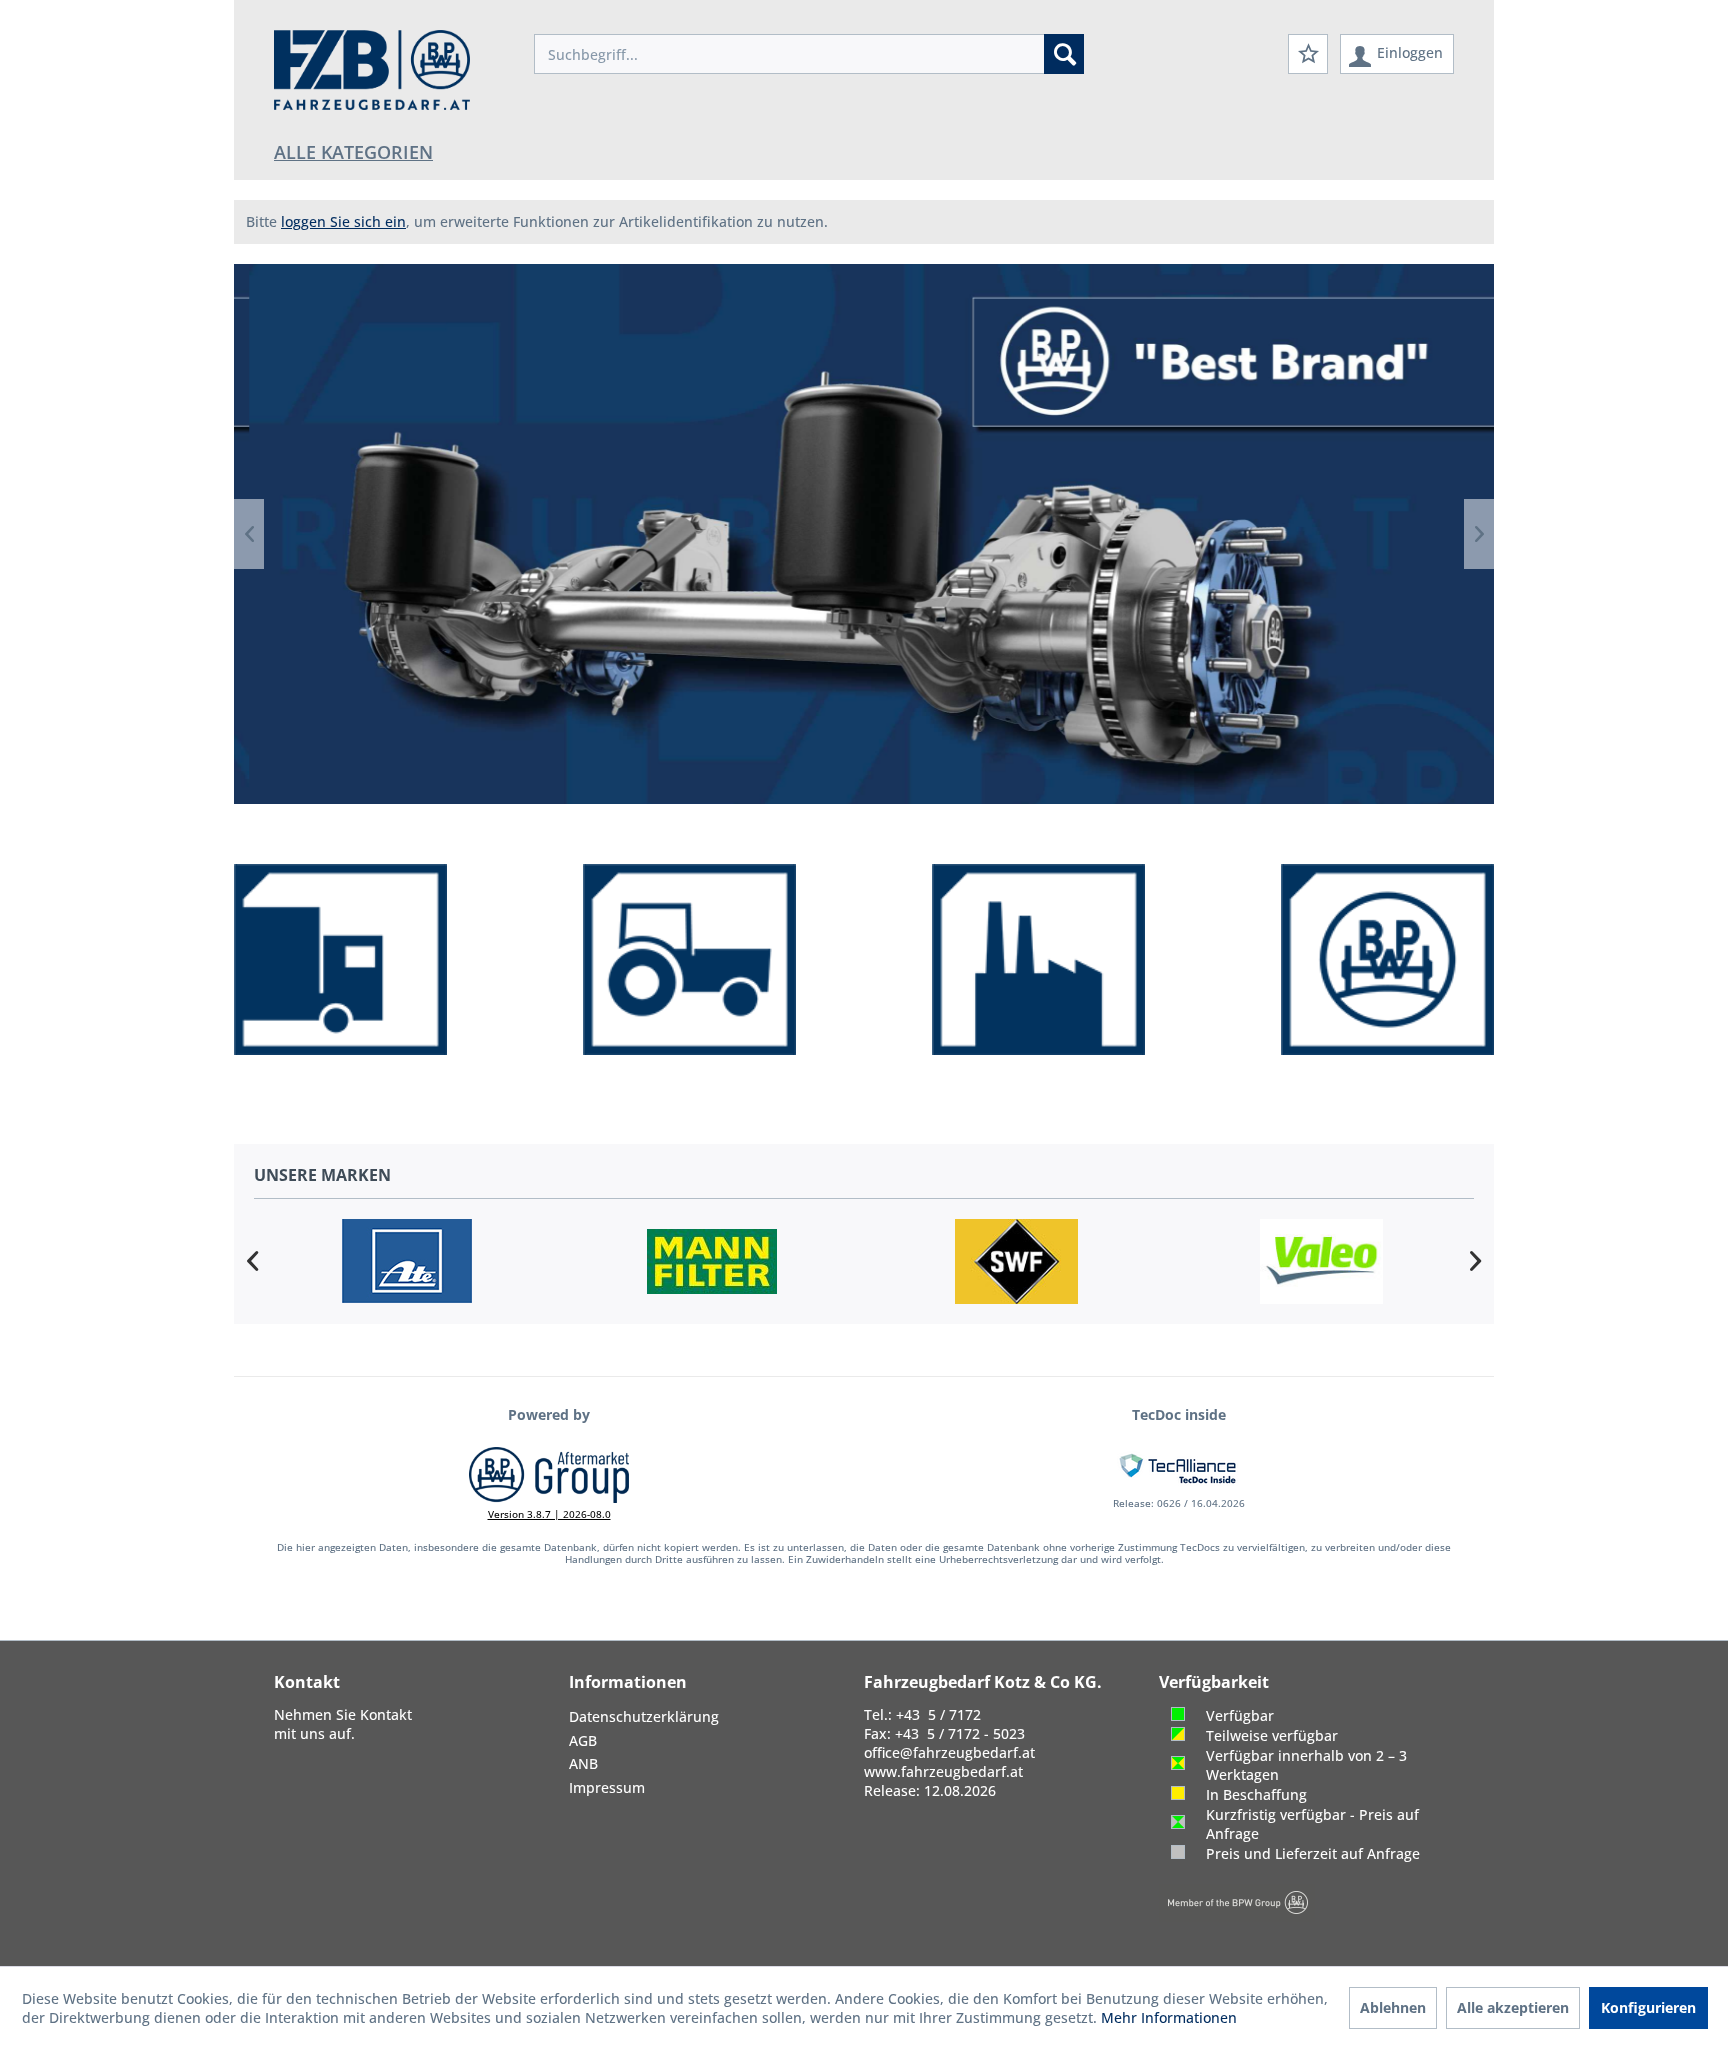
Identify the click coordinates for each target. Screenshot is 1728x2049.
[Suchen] (1064, 54)
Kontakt (386, 1714)
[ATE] (406, 1261)
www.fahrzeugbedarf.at (943, 1771)
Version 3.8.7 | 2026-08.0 (549, 1514)
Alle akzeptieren (1513, 2007)
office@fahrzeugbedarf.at (949, 1752)
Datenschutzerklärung (644, 1716)
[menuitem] (809, 54)
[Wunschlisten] (1308, 54)
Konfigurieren (1648, 2007)
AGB (583, 1740)
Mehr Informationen (1169, 2017)
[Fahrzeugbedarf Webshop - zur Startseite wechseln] (372, 70)
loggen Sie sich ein (343, 221)
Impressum (607, 1787)
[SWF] (1016, 1261)
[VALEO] (1321, 1261)
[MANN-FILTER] (711, 1261)
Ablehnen (1393, 2007)
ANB (583, 1763)
